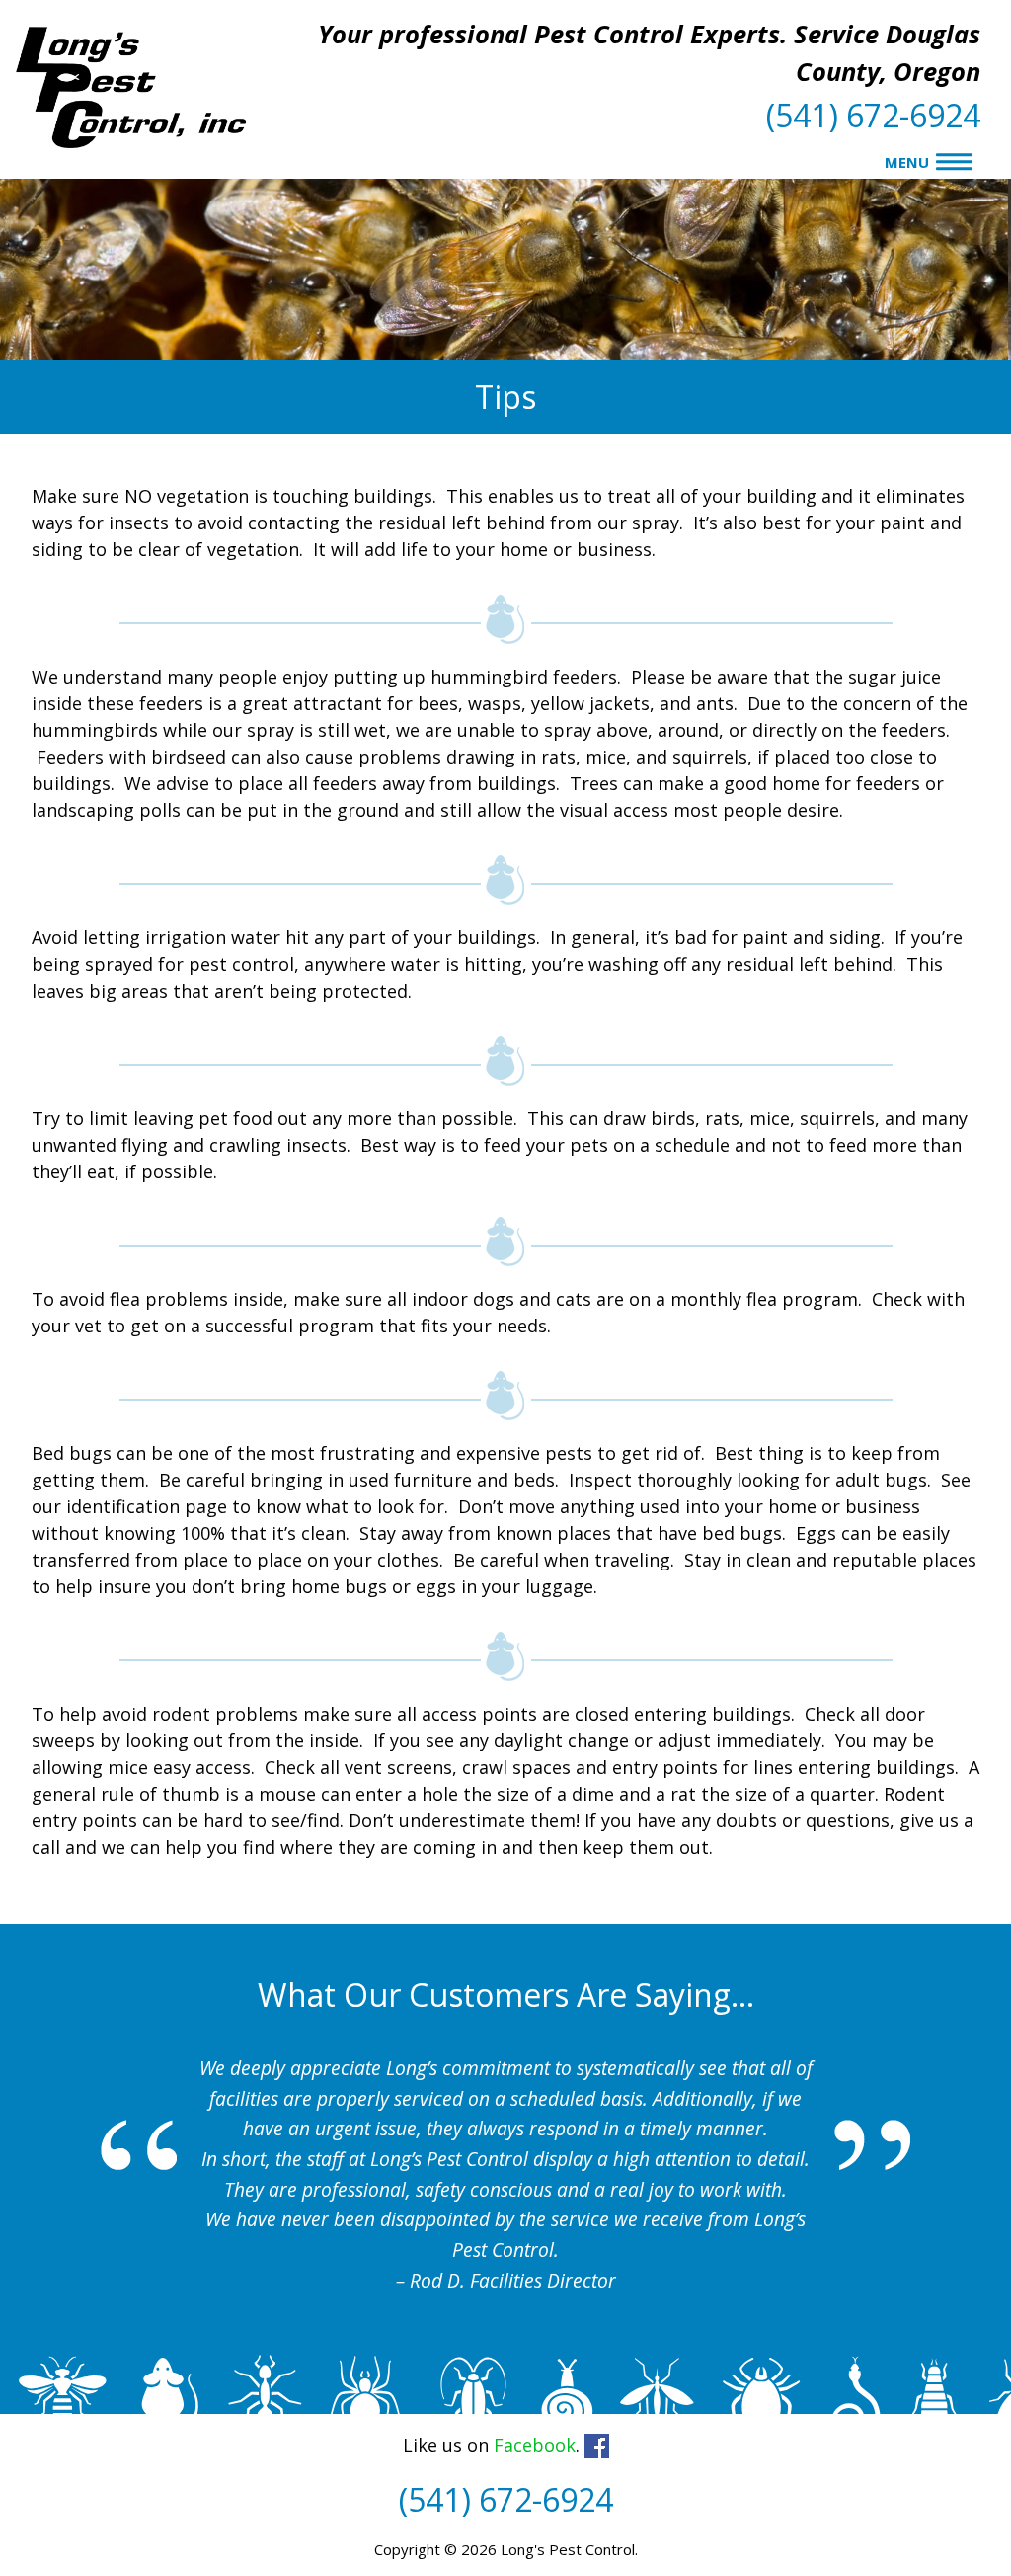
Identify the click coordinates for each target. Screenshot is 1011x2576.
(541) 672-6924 (873, 115)
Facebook (535, 2445)
